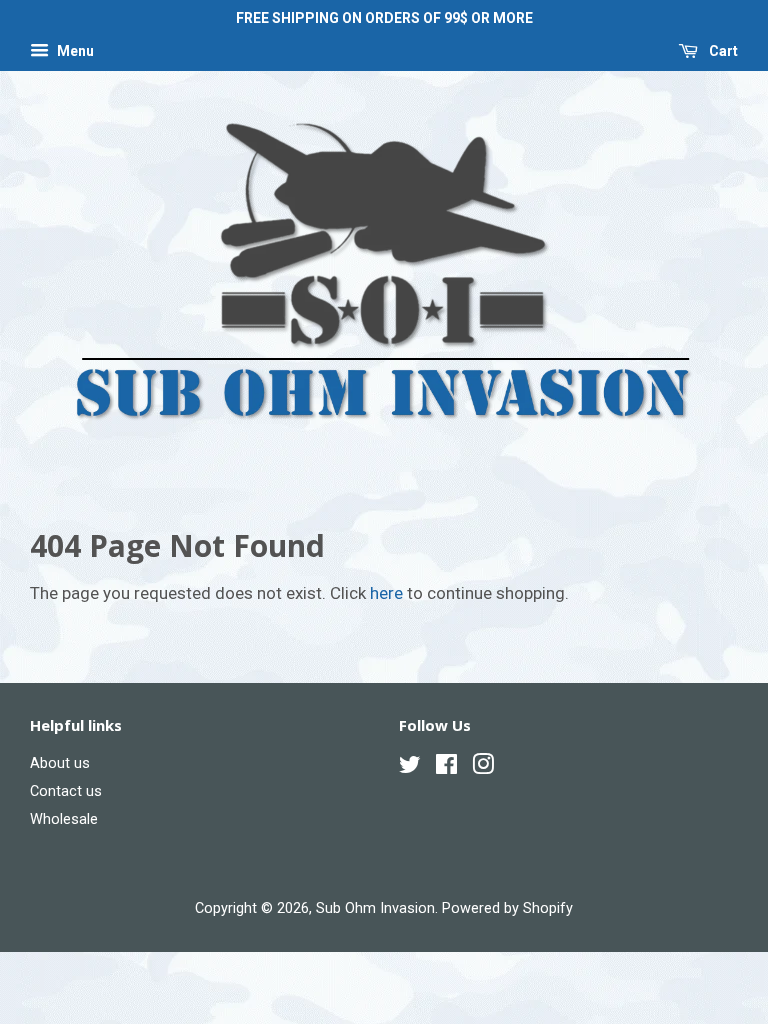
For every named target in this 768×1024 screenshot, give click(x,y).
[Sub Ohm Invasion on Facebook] (446, 768)
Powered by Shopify (507, 908)
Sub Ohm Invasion (375, 908)
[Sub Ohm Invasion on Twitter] (410, 768)
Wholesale (64, 819)
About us (60, 763)
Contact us (66, 791)
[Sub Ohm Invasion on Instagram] (483, 768)
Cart (722, 51)
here (386, 593)
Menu (74, 51)
